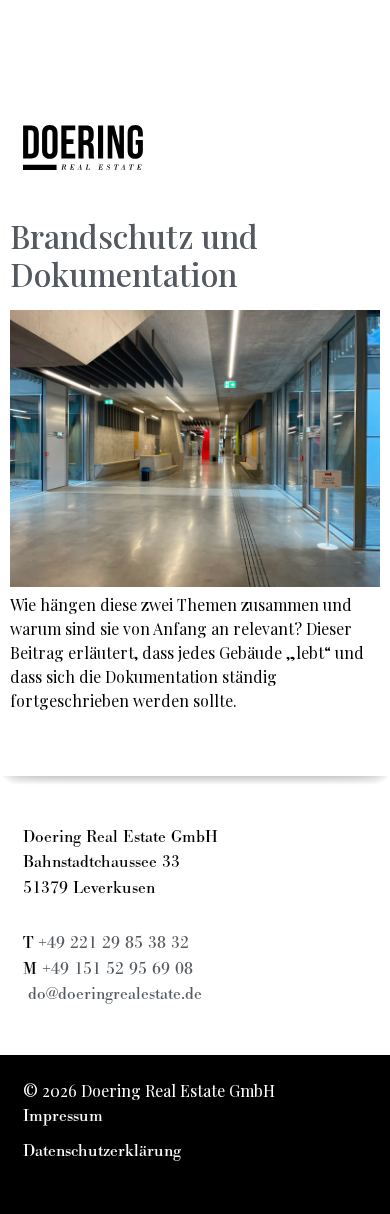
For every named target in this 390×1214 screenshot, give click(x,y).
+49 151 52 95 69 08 (117, 969)
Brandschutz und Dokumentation (134, 254)
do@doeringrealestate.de (115, 994)
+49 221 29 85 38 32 (113, 943)
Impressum (63, 1116)
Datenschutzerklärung (102, 1151)
